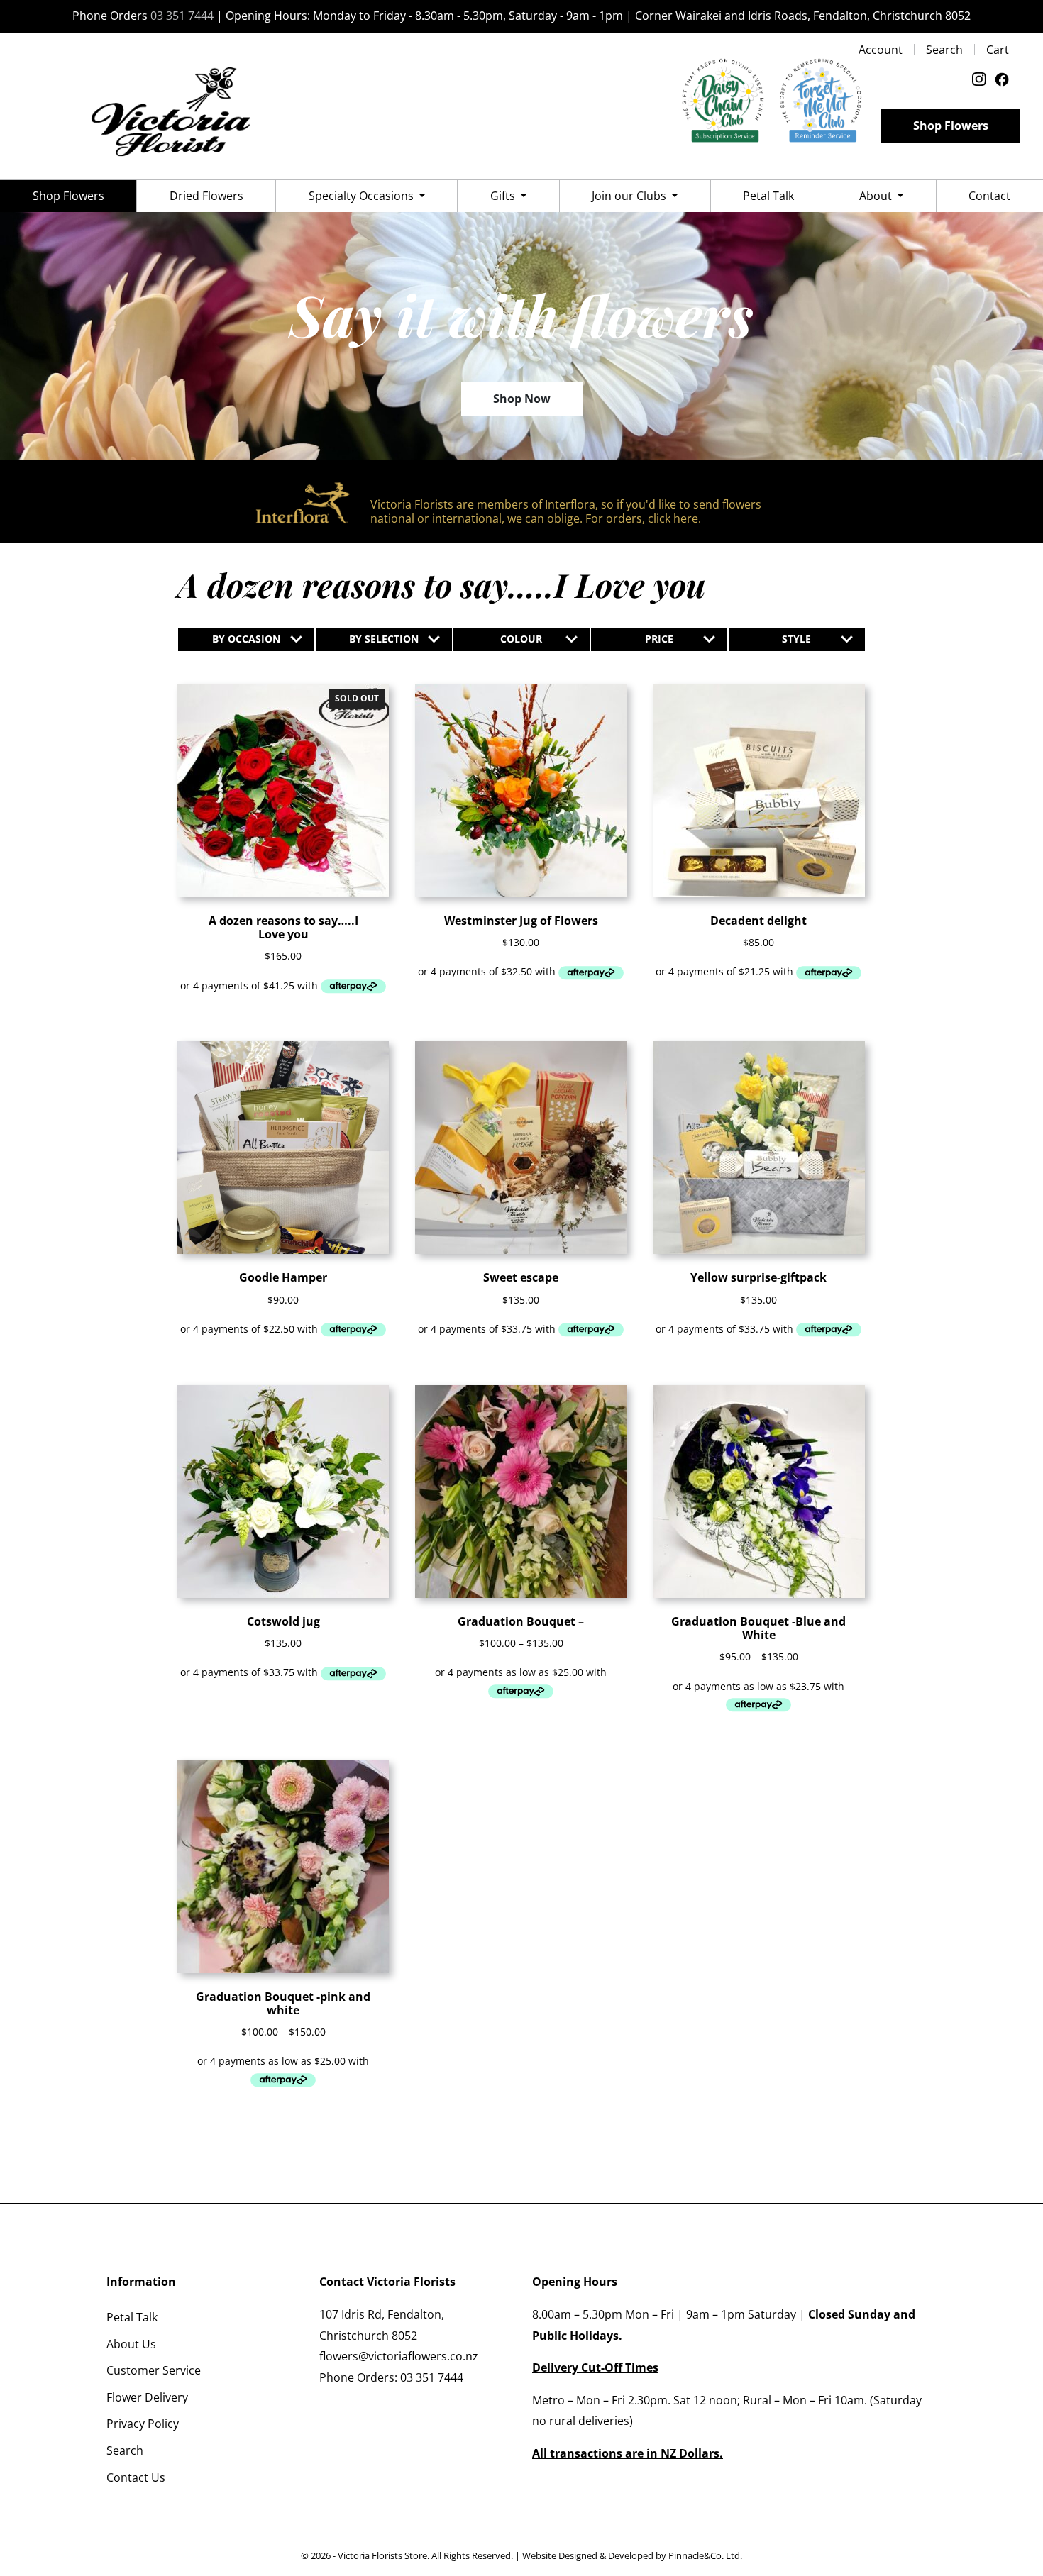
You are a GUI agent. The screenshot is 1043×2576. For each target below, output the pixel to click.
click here (673, 518)
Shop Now (522, 399)
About (877, 196)
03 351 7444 (182, 16)
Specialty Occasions (363, 196)
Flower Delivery (147, 2397)
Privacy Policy (143, 2424)
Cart (998, 50)
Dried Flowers (206, 196)
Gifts (504, 196)
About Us (131, 2344)
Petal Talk (768, 196)
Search (944, 50)
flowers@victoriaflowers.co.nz (399, 2356)
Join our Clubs (630, 196)
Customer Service (154, 2370)
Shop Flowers (951, 126)
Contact (989, 196)
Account (881, 50)
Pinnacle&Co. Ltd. (705, 2555)
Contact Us (136, 2477)
